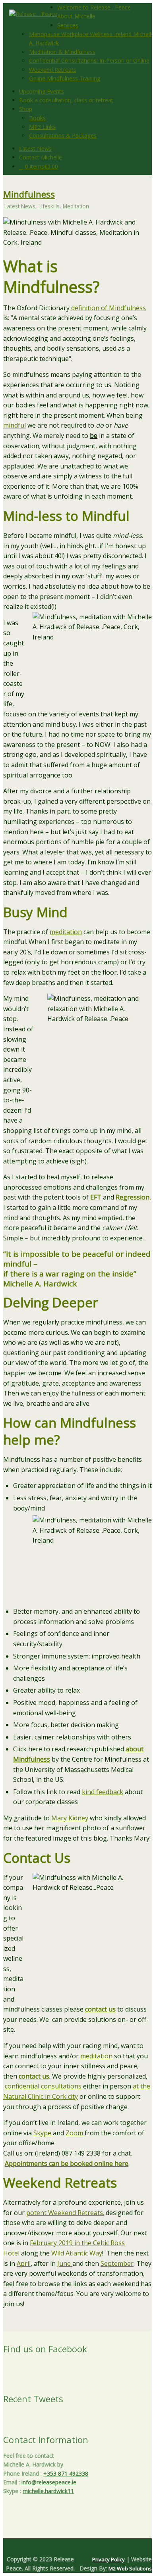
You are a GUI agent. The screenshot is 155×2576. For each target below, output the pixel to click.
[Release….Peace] (33, 14)
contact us (100, 2009)
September (117, 2263)
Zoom (75, 2133)
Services (68, 25)
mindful (15, 425)
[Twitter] (71, 2546)
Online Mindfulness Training (65, 78)
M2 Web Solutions (130, 2568)
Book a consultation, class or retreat (66, 100)
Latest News (35, 149)
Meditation (76, 206)
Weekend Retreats (53, 70)
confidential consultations (43, 2086)
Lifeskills (49, 206)
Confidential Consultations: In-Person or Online (89, 60)
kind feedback (103, 1792)
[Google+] (77, 2546)
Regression (133, 1197)
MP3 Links (42, 127)
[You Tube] (81, 2546)
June (65, 2263)
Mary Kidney (70, 1818)
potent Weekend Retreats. (65, 2213)
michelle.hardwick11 (48, 2491)
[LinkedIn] (84, 2546)
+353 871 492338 (66, 2473)
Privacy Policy (108, 2559)
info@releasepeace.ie (49, 2482)
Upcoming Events (42, 91)
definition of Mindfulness (108, 308)
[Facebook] (74, 2546)
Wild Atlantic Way (77, 2253)
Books (37, 118)
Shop (26, 109)
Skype (43, 2133)
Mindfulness (29, 194)
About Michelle (76, 16)
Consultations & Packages (63, 135)
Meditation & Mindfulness (62, 52)
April (24, 2263)
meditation (66, 932)
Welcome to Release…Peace (94, 7)
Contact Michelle (41, 157)
